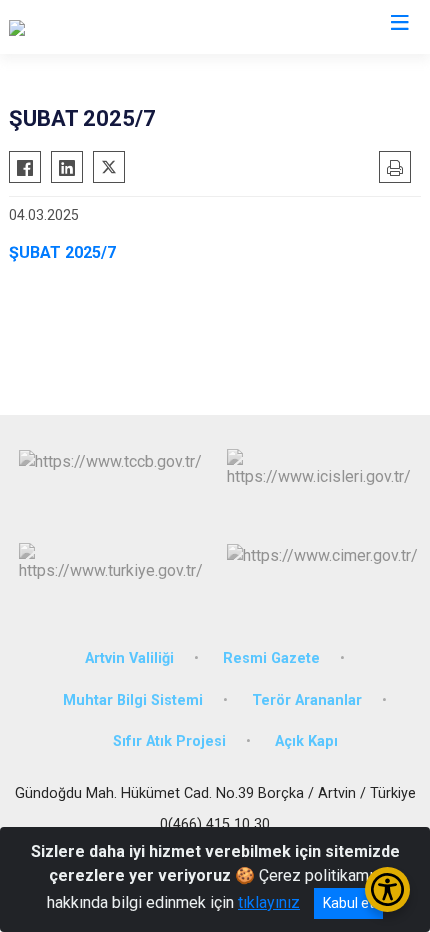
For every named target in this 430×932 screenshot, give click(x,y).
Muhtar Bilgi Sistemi (133, 700)
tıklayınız (269, 902)
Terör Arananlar (307, 700)
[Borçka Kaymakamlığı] (83, 27)
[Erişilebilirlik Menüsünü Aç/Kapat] (387, 889)
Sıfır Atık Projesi (169, 741)
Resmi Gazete (271, 658)
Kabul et (348, 903)
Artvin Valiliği (129, 658)
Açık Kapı (306, 741)
